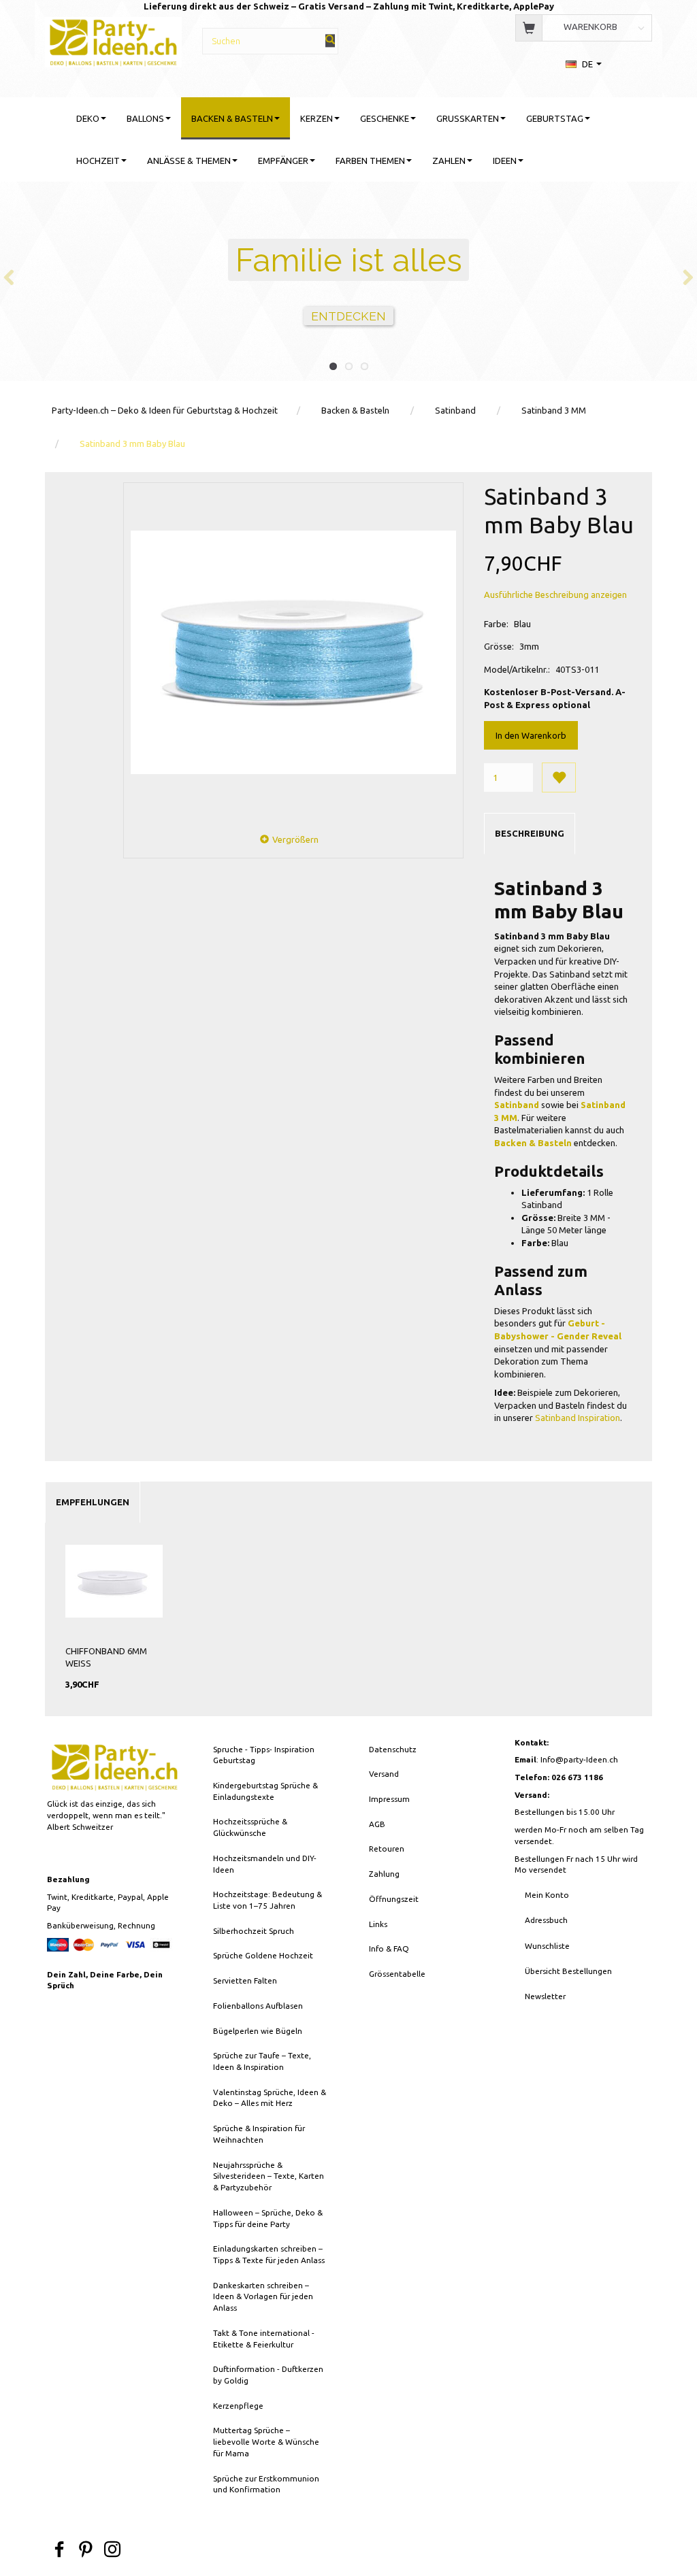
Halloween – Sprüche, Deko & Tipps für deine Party (268, 2218)
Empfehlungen (93, 1502)
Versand (384, 1774)
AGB (377, 1824)
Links (378, 1924)
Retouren (387, 1849)
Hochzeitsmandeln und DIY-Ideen (265, 1864)
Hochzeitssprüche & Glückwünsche (250, 1827)
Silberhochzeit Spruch (254, 1931)
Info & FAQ (389, 1948)
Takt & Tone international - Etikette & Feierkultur (264, 2339)
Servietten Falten (245, 1980)
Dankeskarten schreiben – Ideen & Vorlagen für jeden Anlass (263, 2296)
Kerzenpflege (238, 2406)
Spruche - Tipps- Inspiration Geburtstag (264, 1755)
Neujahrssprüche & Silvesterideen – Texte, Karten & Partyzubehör (269, 2176)
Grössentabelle (397, 1974)
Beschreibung (530, 833)
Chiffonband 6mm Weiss (106, 1657)
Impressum (389, 1799)
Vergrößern (295, 839)
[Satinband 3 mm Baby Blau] (293, 652)
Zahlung (384, 1874)
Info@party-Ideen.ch (579, 1759)
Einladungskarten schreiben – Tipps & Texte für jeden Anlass (269, 2254)
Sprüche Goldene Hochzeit (263, 1955)
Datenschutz (393, 1749)
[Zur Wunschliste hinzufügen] (559, 777)
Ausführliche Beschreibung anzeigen (555, 595)
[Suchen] (330, 40)
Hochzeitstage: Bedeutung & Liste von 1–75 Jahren (268, 1900)
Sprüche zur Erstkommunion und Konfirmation (266, 2484)
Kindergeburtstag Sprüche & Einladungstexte (265, 1791)
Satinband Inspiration (578, 1418)
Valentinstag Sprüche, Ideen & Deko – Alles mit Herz (270, 2098)
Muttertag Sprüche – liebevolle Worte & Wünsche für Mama (266, 2441)
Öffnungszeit (394, 1899)
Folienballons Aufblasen (258, 2006)
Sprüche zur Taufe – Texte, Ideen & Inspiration (262, 2061)
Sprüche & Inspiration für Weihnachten (259, 2134)
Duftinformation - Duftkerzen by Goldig (268, 2375)
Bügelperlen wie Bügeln (258, 2031)
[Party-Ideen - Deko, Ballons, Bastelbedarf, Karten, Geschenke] (113, 40)
